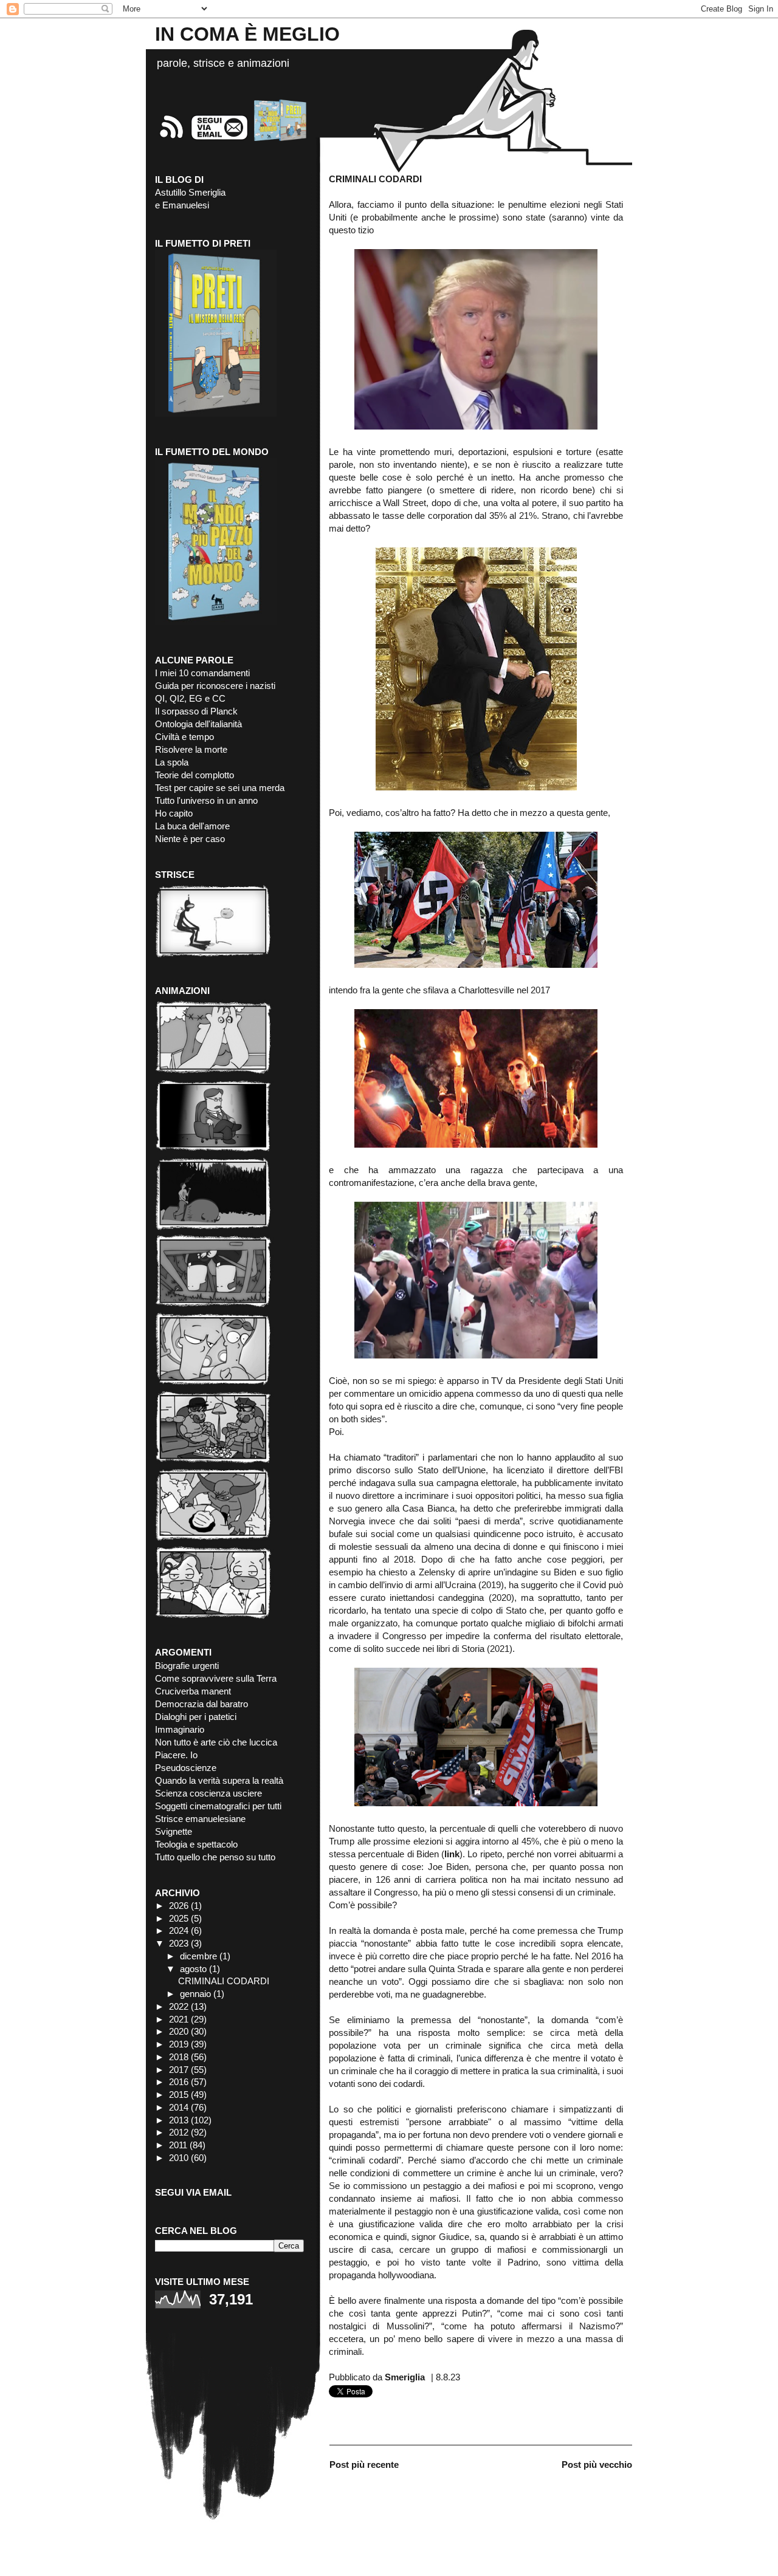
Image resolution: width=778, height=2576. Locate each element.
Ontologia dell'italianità (198, 724)
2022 (179, 2006)
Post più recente (364, 2465)
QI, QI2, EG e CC (190, 698)
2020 (179, 2031)
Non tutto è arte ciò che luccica (216, 1742)
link (452, 1854)
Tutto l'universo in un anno (206, 800)
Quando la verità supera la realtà (219, 1780)
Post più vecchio (597, 2465)
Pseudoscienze (186, 1768)
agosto (193, 1969)
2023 (179, 1943)
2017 (179, 2070)
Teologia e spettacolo (196, 1844)
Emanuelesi (186, 205)
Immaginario (180, 1729)
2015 (179, 2095)
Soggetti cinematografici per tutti (218, 1806)
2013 (179, 2120)
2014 (179, 2107)
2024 (179, 1930)
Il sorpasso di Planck (196, 711)
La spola (172, 762)
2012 (179, 2132)
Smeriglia (405, 2377)
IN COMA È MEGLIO (247, 34)
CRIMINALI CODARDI (224, 1981)
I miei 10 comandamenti (202, 673)
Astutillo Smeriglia (190, 192)
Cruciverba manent (193, 1691)
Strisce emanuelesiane (200, 1819)
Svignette (174, 1831)
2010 (179, 2158)
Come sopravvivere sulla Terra (216, 1678)
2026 (179, 1906)
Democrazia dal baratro (201, 1704)
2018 (179, 2057)
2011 (178, 2145)
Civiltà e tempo (184, 737)
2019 (179, 2044)
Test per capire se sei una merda (220, 788)
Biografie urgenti (187, 1666)
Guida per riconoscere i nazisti (215, 686)
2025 (179, 1918)
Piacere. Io (176, 1755)
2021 (179, 2019)
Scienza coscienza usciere (208, 1793)
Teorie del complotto (194, 775)
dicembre (198, 1956)
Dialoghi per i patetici (196, 1717)
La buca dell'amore (192, 826)
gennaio (195, 1994)
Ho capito (174, 813)
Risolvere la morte (191, 749)
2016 (179, 2082)
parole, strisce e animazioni (223, 63)
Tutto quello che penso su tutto (215, 1857)
